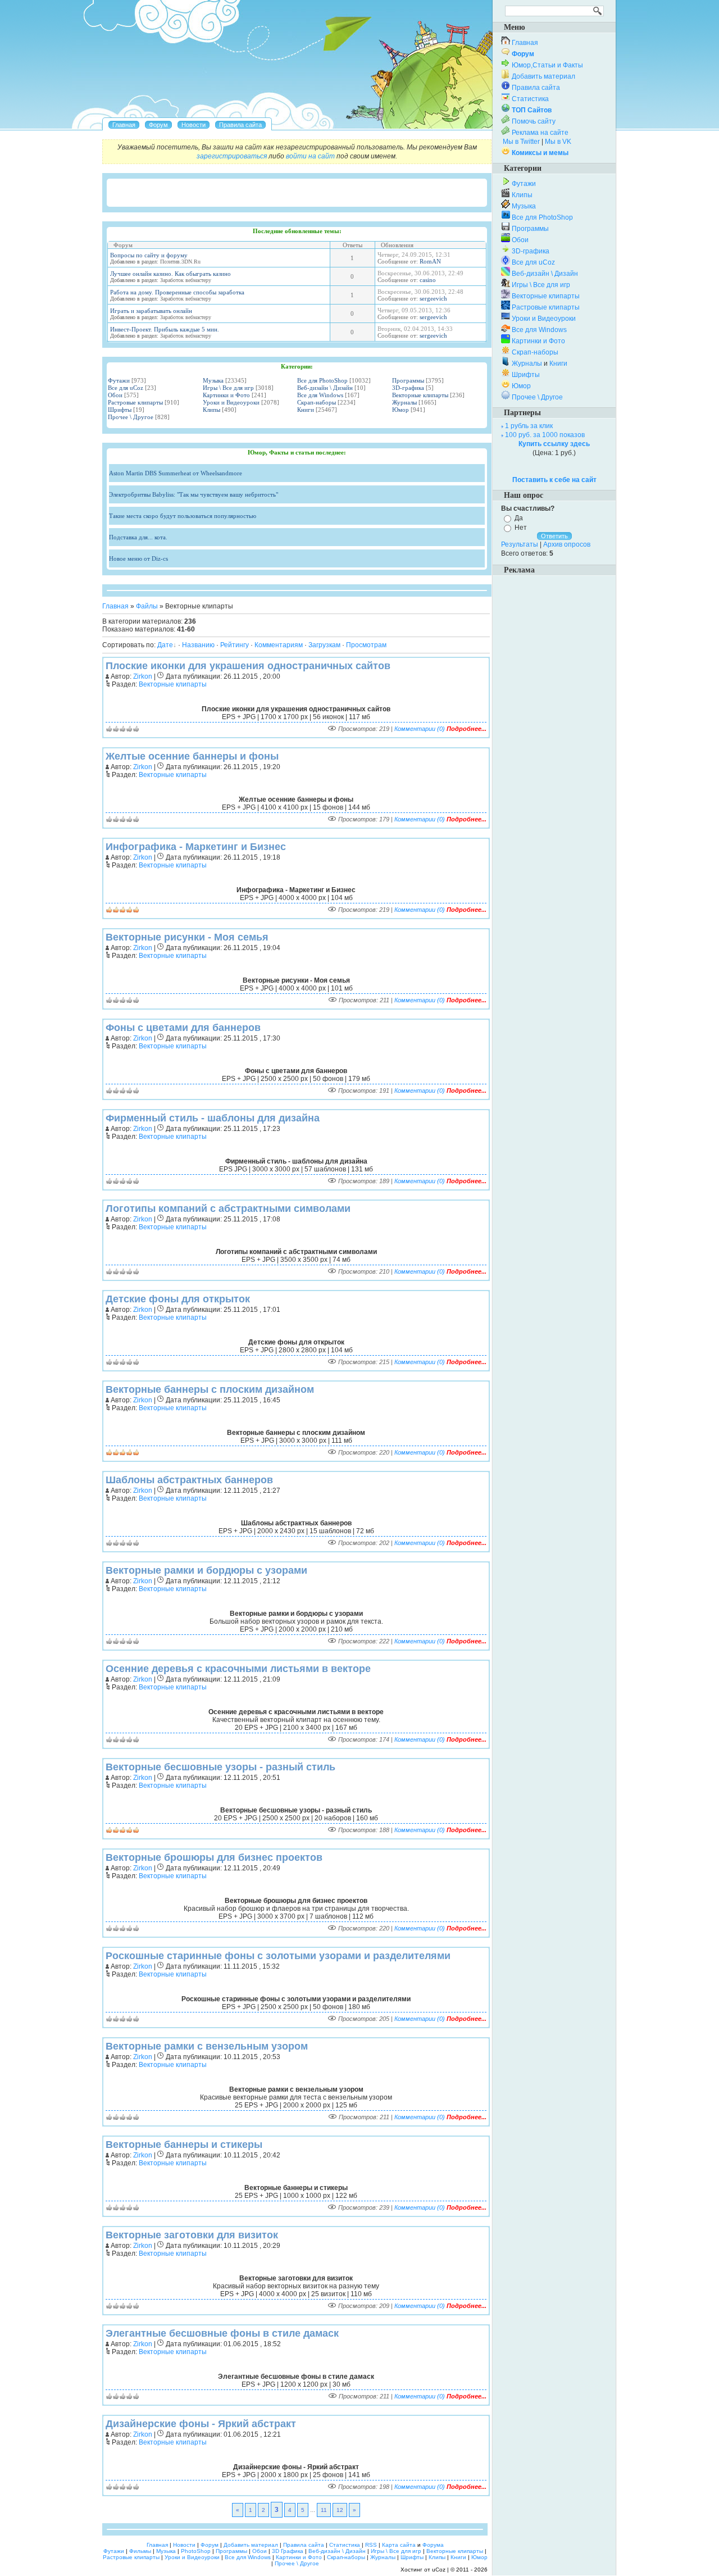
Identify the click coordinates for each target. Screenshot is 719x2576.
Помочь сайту (534, 121)
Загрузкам (324, 645)
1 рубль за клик (529, 426)
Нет (521, 528)
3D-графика (408, 388)
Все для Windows (320, 395)
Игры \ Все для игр (228, 388)
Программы (408, 380)
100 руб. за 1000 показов (545, 435)
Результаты (520, 544)
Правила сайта (536, 88)
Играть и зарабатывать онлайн (151, 311)
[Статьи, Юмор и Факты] (194, 125)
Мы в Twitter (521, 142)
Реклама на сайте (540, 133)
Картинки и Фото (226, 395)
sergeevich (433, 298)
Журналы (404, 402)
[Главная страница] (124, 125)
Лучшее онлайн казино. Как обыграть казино (170, 274)
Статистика (530, 99)
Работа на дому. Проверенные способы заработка (177, 292)
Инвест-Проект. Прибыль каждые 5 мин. (165, 329)
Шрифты (120, 410)
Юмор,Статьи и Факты (547, 65)
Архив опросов (567, 544)
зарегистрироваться (232, 156)
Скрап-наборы (317, 402)
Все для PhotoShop (322, 380)
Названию (198, 645)
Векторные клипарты (420, 395)
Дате (165, 645)
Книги (306, 410)
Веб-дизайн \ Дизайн (325, 388)
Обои (115, 395)
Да (519, 518)
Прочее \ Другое (131, 417)
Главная (115, 606)
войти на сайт (310, 156)
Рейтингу (235, 645)
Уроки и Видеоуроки (231, 402)
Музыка (213, 380)
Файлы (147, 606)
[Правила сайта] (240, 125)
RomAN (430, 261)
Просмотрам (366, 645)
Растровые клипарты (135, 402)
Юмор (401, 410)
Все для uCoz (126, 388)
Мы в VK (558, 142)
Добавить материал (543, 76)
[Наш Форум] (158, 125)
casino (428, 280)
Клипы (211, 410)
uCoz (439, 2570)
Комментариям (279, 645)
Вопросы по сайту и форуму (149, 255)
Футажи (119, 380)
